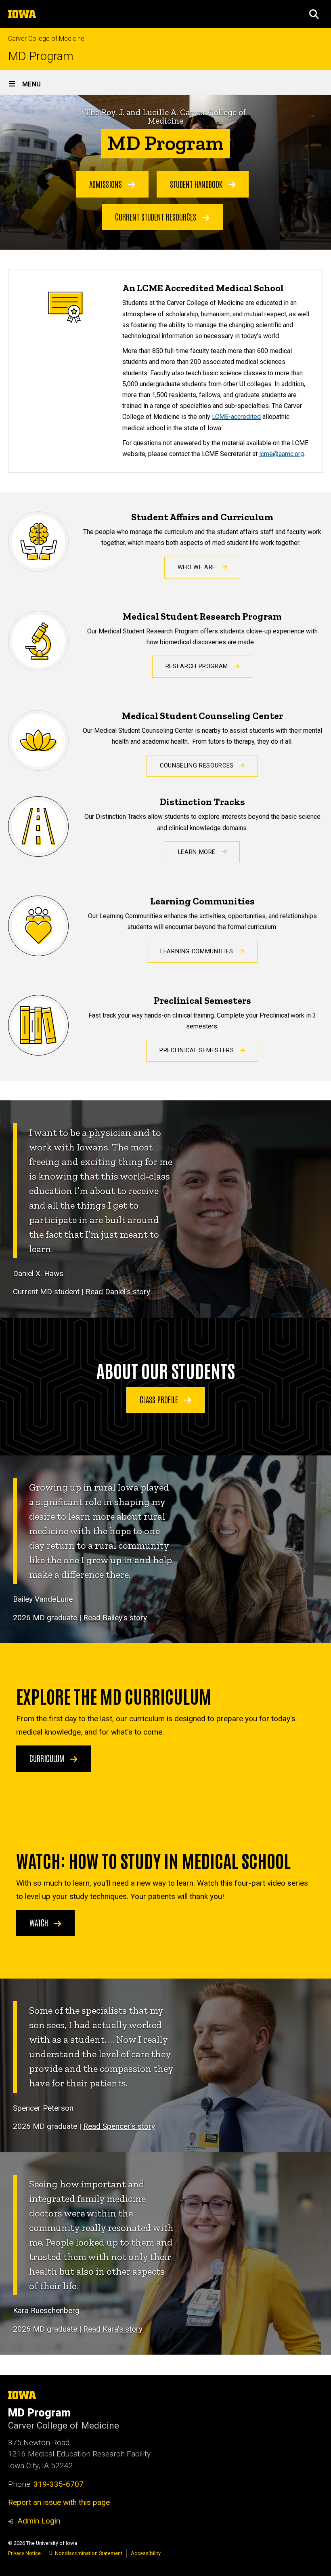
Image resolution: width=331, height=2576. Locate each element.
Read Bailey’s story (115, 1618)
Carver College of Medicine (46, 39)
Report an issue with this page (59, 2502)
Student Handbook (197, 184)
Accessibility (146, 2553)
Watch (40, 1922)
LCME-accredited (236, 417)
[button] (314, 14)
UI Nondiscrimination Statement (86, 2553)
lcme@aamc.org (282, 454)
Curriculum (48, 1758)
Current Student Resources (157, 217)
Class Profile (160, 1399)
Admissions (107, 184)
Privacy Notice (24, 2553)
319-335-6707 (59, 2484)
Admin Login (39, 2521)
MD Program (41, 56)
